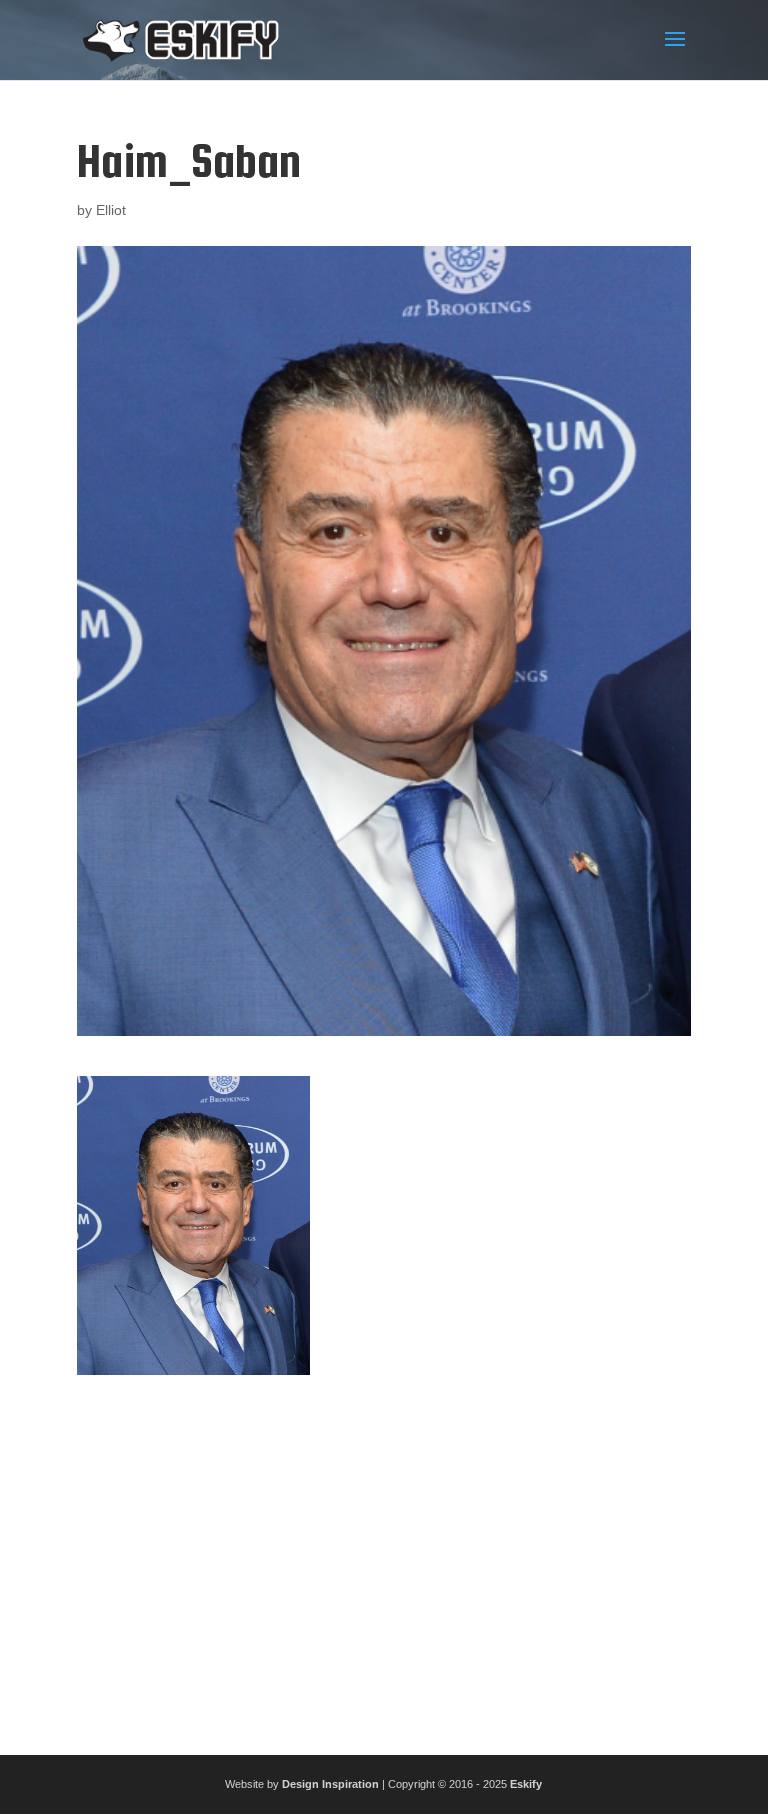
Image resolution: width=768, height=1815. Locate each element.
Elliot (111, 210)
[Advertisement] (384, 1557)
